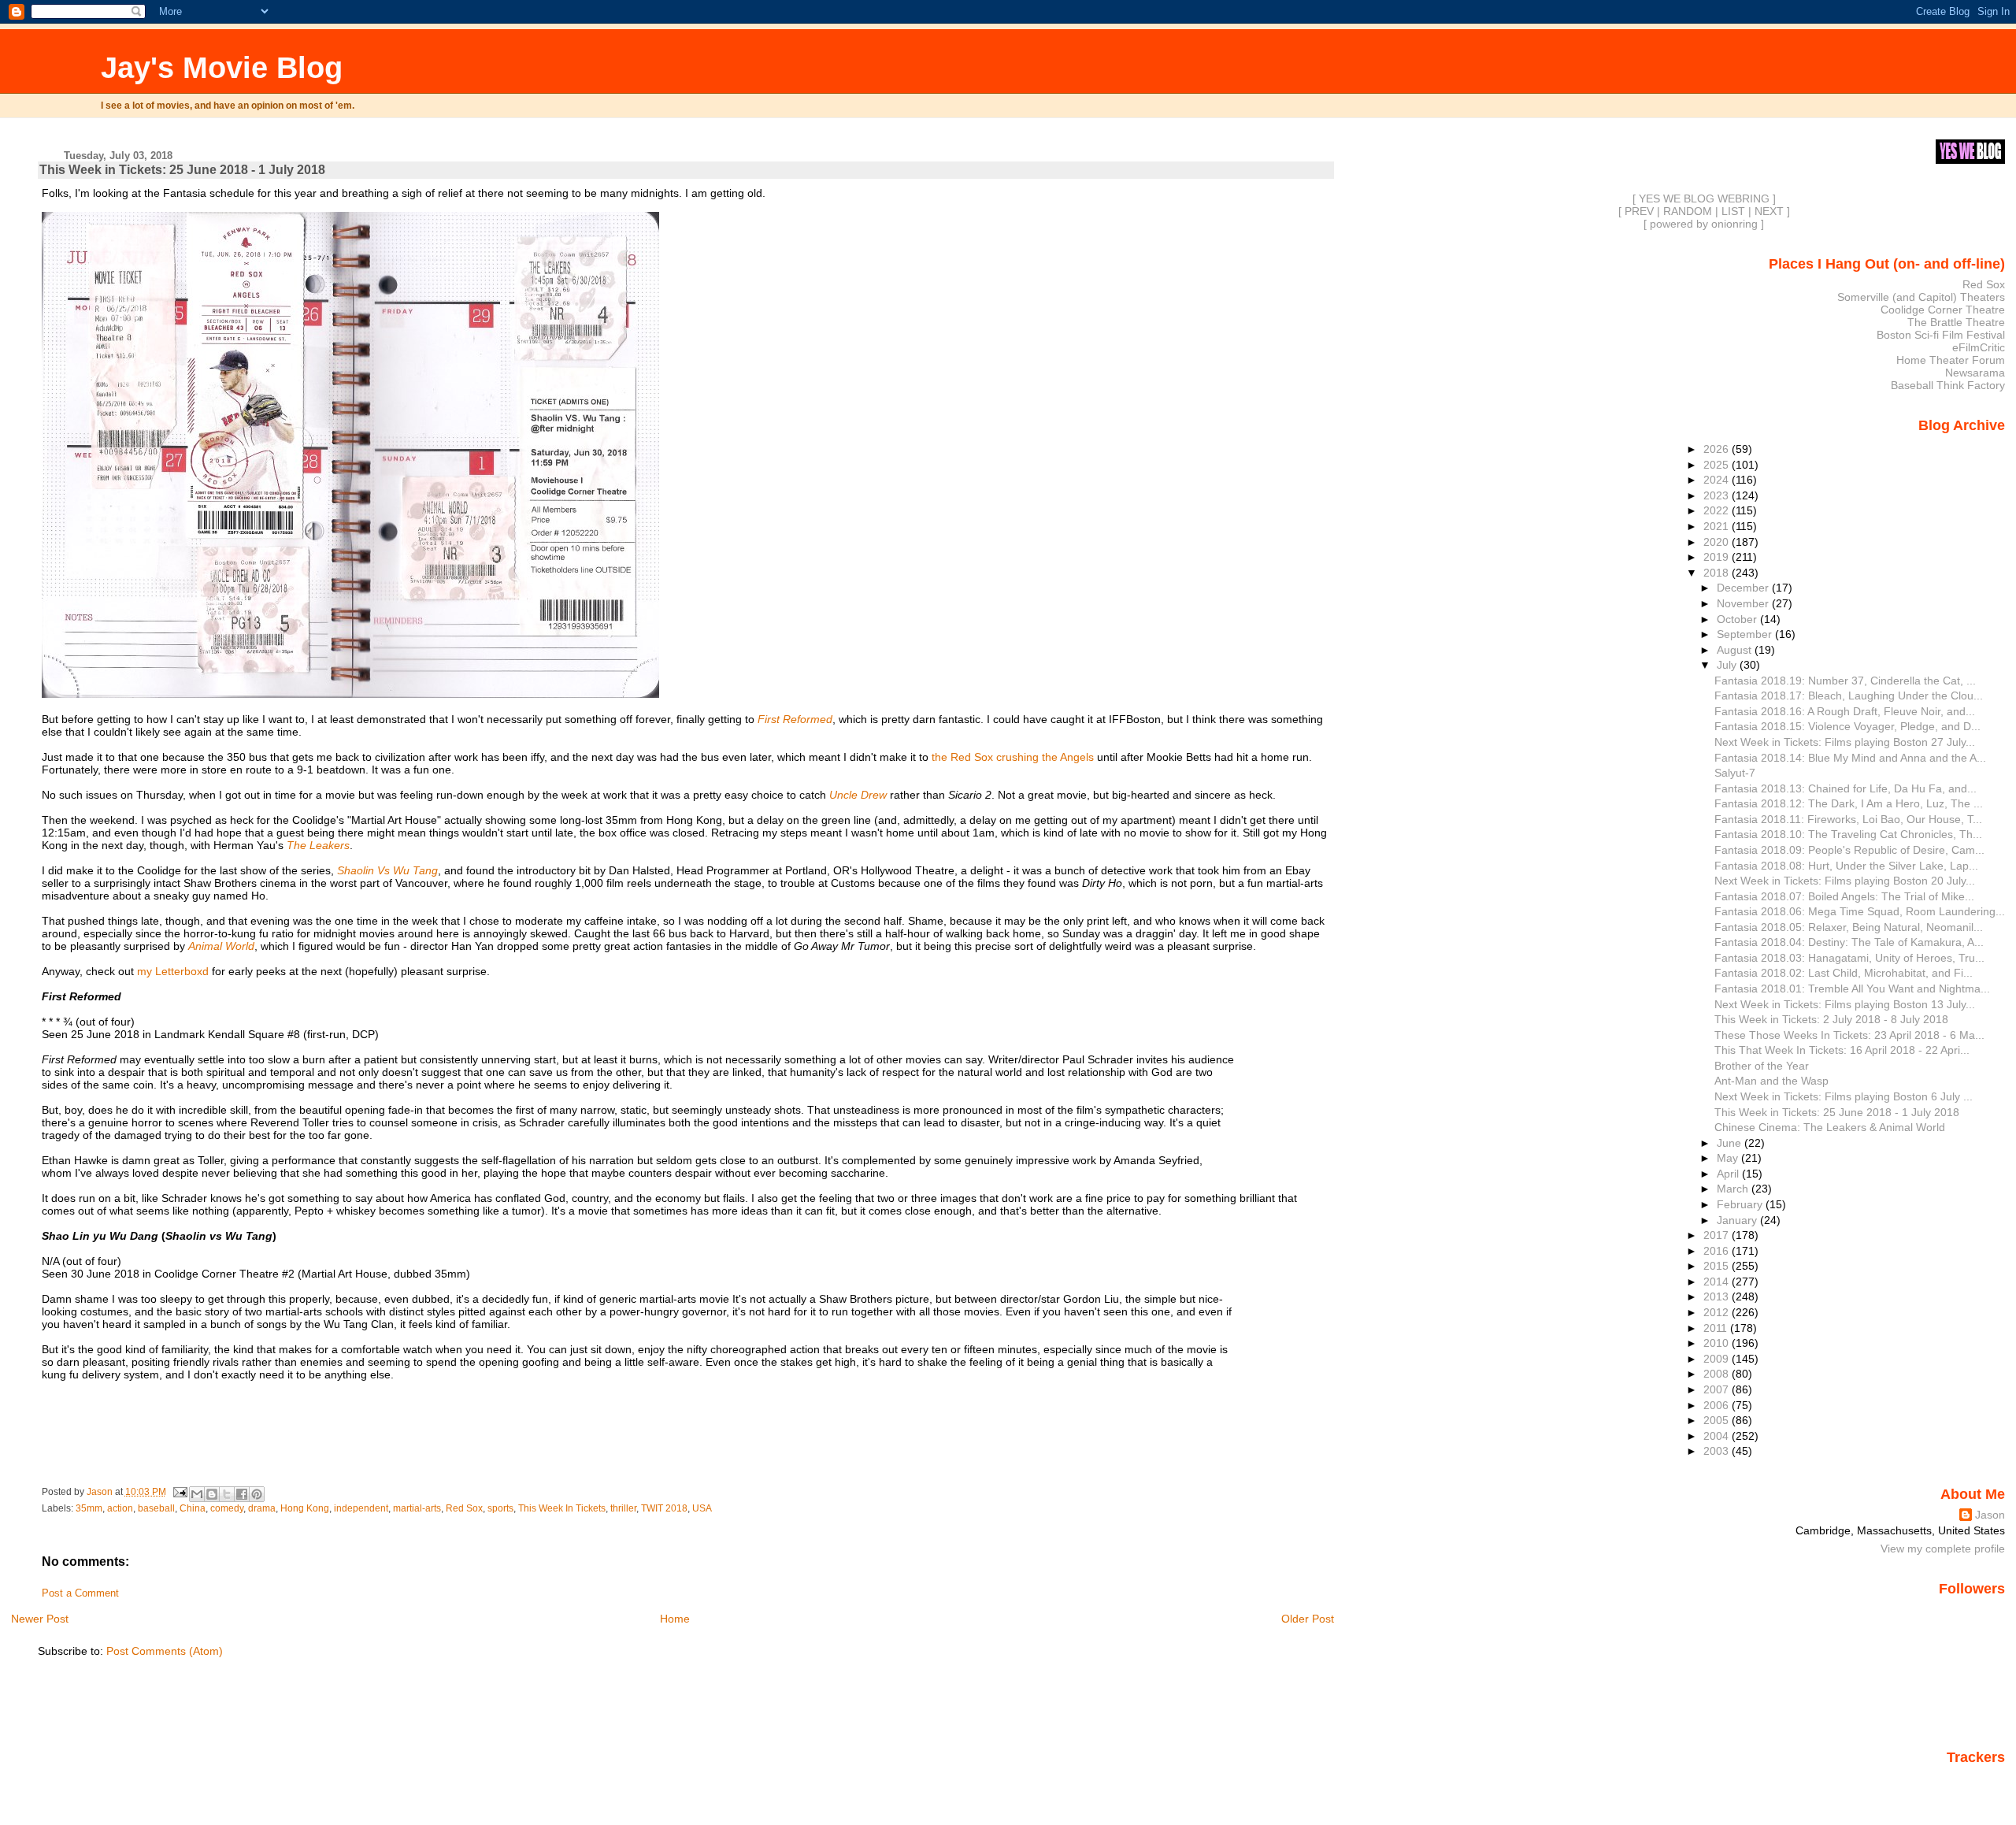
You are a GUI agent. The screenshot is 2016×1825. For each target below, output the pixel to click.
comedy (227, 1508)
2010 (1718, 1343)
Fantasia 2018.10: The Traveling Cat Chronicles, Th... (1848, 834)
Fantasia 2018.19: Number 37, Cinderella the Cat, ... (1845, 681)
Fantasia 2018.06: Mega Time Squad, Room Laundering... (1860, 911)
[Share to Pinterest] (257, 1494)
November (1744, 603)
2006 (1718, 1405)
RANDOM (1688, 211)
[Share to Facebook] (242, 1494)
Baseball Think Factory (1948, 385)
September (1746, 634)
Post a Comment (80, 1593)
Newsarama (1975, 373)
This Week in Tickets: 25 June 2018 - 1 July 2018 (1837, 1112)
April (1729, 1174)
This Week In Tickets (562, 1508)
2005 (1718, 1420)
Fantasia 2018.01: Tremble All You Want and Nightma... (1852, 989)
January (1738, 1220)
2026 (1718, 449)
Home (675, 1619)
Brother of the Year (1762, 1066)
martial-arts (417, 1508)
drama (262, 1508)
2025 (1718, 465)
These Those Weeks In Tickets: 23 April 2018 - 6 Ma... (1849, 1035)
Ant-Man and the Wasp (1771, 1081)
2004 (1718, 1436)
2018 (1718, 573)
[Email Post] (179, 1492)
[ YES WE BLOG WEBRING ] (1704, 198)
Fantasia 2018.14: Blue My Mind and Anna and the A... (1850, 758)
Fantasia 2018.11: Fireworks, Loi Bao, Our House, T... (1848, 819)
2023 (1718, 495)
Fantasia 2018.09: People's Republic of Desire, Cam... (1849, 850)
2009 (1718, 1359)
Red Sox (464, 1508)
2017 (1718, 1235)
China (193, 1508)
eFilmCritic (1979, 347)
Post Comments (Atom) (165, 1651)
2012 (1718, 1312)
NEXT (1769, 211)
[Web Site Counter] (1977, 1780)
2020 (1718, 542)
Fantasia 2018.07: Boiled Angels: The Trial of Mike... (1844, 896)
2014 (1718, 1282)
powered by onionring (1704, 224)
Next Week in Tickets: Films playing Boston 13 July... (1845, 1004)
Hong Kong (305, 1508)
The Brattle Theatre (1956, 322)
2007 (1718, 1389)
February (1741, 1204)
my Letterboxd (173, 971)
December (1744, 588)
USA (702, 1508)
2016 (1718, 1251)
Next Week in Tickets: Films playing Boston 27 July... (1845, 742)
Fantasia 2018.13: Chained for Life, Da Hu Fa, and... (1846, 788)
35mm (89, 1508)
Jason (1990, 1515)
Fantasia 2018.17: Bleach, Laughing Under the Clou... (1849, 696)
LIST (1733, 211)
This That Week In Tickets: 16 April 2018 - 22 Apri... (1842, 1050)
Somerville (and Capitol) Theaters (1921, 297)
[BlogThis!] (212, 1494)
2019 (1718, 557)
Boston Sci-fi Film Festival (1941, 335)
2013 (1718, 1296)
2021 (1718, 526)
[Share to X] (227, 1494)
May (1729, 1158)
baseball (156, 1508)
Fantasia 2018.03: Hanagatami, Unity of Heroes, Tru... (1849, 958)
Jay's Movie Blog (222, 67)
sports (500, 1508)
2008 (1718, 1374)
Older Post (1308, 1619)
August (1736, 650)
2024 (1718, 480)
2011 (1717, 1328)
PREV (1639, 211)
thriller (623, 1508)
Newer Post (40, 1619)
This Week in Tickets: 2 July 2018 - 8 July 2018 (1831, 1019)
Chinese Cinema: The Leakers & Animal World (1830, 1127)
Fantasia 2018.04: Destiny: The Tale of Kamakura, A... (1849, 942)
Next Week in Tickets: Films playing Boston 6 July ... (1844, 1096)
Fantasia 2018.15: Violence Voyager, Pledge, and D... (1847, 726)
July (1728, 665)
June (1731, 1143)
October (1738, 619)
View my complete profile (1943, 1549)
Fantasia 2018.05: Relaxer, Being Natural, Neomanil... (1849, 927)
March (1734, 1189)
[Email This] (197, 1494)
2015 (1718, 1266)
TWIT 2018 (664, 1508)
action (120, 1508)
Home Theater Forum (1951, 360)
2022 (1718, 510)
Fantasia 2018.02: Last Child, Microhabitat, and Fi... (1844, 973)
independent (361, 1508)
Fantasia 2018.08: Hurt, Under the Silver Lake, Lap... (1846, 866)
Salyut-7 (1735, 773)
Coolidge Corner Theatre (1943, 310)
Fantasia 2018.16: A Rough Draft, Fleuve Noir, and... (1845, 711)
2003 (1718, 1451)
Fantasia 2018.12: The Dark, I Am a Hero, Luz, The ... (1849, 803)
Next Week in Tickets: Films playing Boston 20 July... (1845, 881)
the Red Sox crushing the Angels (1013, 757)
